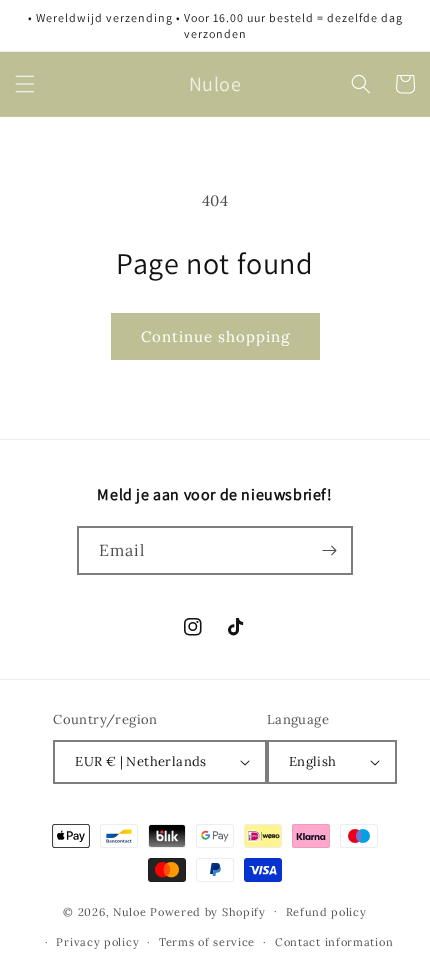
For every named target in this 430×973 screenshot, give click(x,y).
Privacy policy (97, 942)
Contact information (334, 942)
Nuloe (130, 911)
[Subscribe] (329, 550)
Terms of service (207, 942)
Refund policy (326, 912)
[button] (25, 84)
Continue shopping (215, 336)
